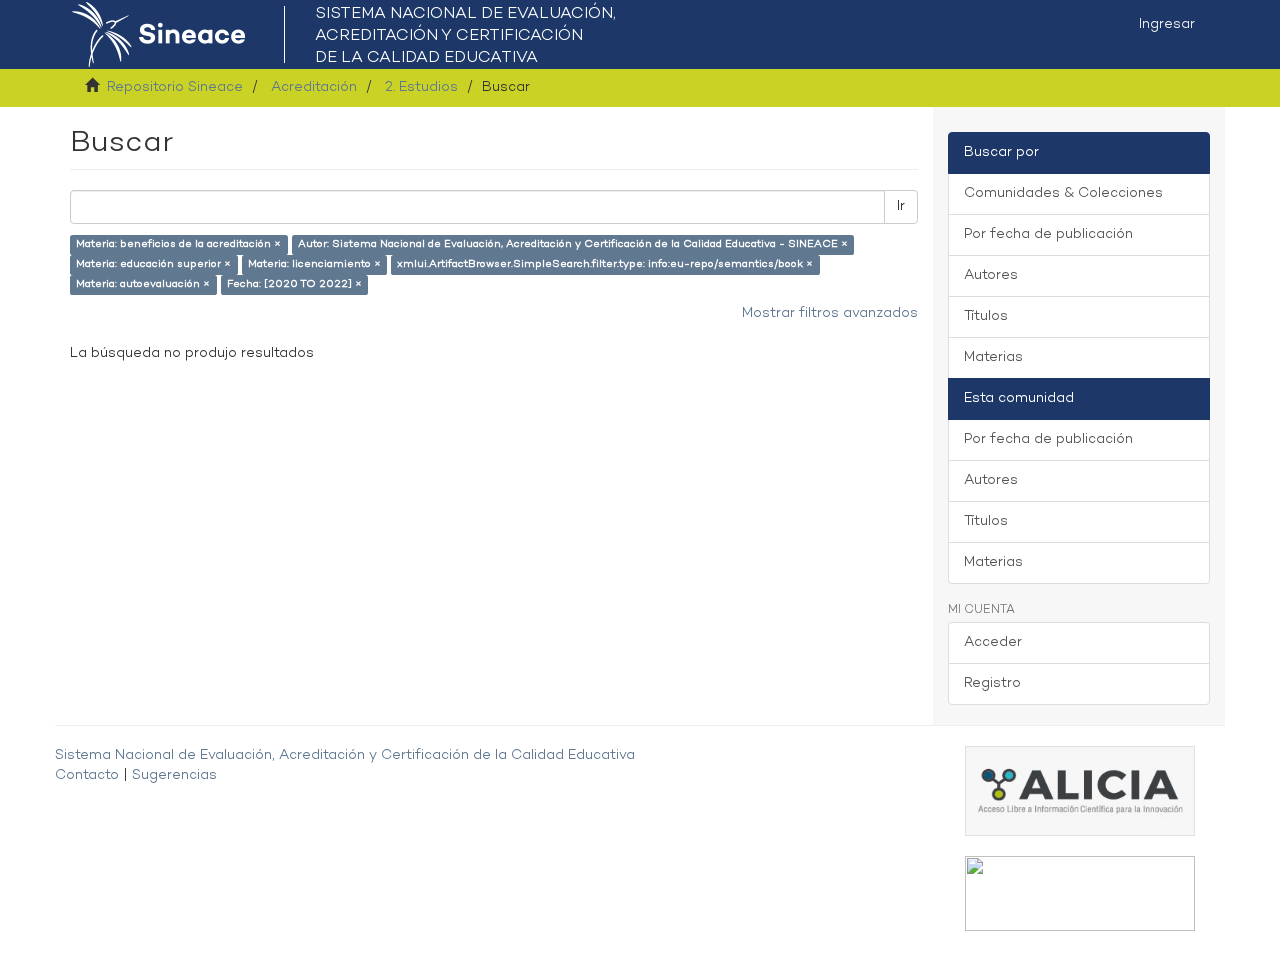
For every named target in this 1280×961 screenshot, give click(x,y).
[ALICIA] (1080, 790)
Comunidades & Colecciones (1063, 193)
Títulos (986, 316)
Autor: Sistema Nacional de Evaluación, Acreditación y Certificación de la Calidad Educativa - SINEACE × (573, 244)
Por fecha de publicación (1048, 234)
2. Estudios (421, 87)
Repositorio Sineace (175, 87)
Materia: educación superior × (153, 264)
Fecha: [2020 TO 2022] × (294, 284)
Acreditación (314, 87)
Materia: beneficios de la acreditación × (178, 244)
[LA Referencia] (1080, 893)
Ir (901, 206)
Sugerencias (174, 775)
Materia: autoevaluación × (143, 284)
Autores (991, 275)
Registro (992, 683)
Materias (993, 357)
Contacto (87, 775)
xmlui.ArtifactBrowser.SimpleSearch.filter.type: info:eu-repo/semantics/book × (605, 264)
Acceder (993, 642)
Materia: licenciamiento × (314, 264)
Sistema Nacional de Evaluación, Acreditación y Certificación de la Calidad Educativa (345, 755)
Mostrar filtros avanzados (830, 313)
